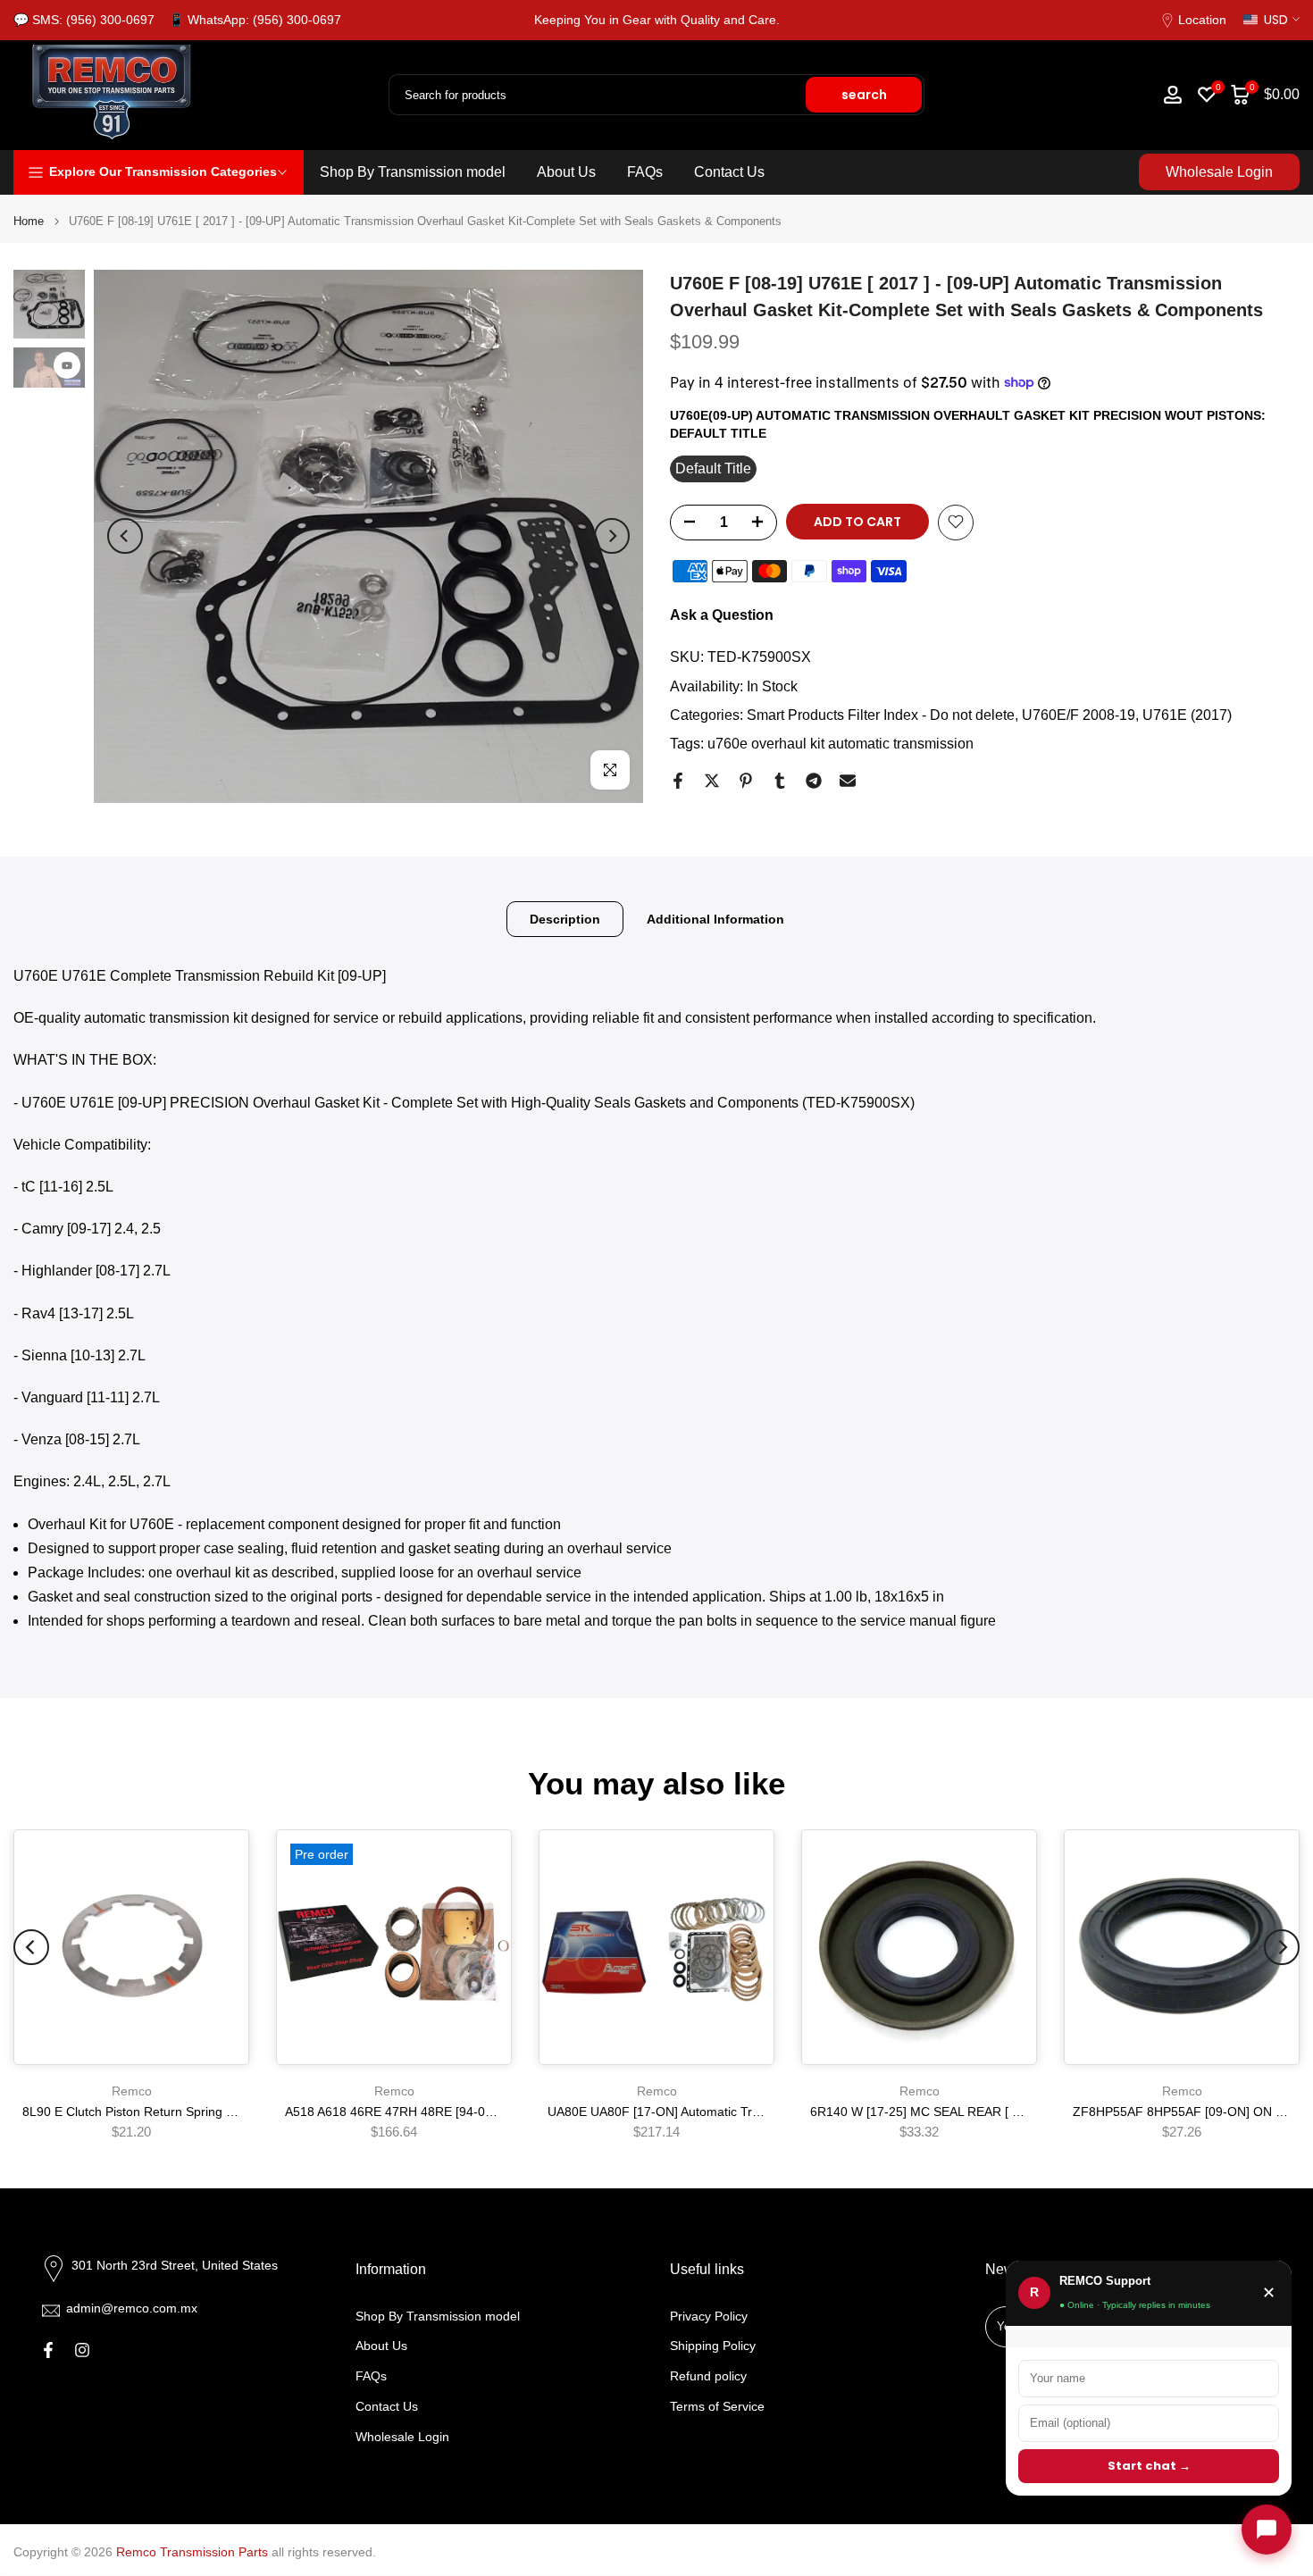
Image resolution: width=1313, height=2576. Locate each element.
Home (29, 221)
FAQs (645, 172)
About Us (566, 172)
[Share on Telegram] (814, 781)
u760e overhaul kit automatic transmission (840, 743)
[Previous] (125, 536)
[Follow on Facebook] (48, 2350)
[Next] (612, 536)
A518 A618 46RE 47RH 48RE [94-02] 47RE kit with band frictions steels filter (501, 2112)
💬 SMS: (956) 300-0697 (84, 20)
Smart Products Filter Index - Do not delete (881, 714)
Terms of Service (717, 2406)
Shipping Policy (713, 2346)
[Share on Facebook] (678, 781)
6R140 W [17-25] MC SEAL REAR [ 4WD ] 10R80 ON (960, 2112)
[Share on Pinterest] (746, 781)
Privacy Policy (709, 2316)
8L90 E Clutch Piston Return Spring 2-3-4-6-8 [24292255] (185, 2112)
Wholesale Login (1219, 172)
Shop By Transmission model (413, 172)
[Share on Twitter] (712, 781)
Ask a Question (722, 614)
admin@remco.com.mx (132, 2308)
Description (565, 919)
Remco (132, 2091)
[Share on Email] (848, 781)
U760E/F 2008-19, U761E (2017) (1127, 714)
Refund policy (708, 2376)
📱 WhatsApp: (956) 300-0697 (255, 20)
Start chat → (1149, 2466)
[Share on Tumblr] (780, 781)
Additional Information (715, 919)
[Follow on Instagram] (82, 2350)
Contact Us (729, 172)
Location (1202, 20)
